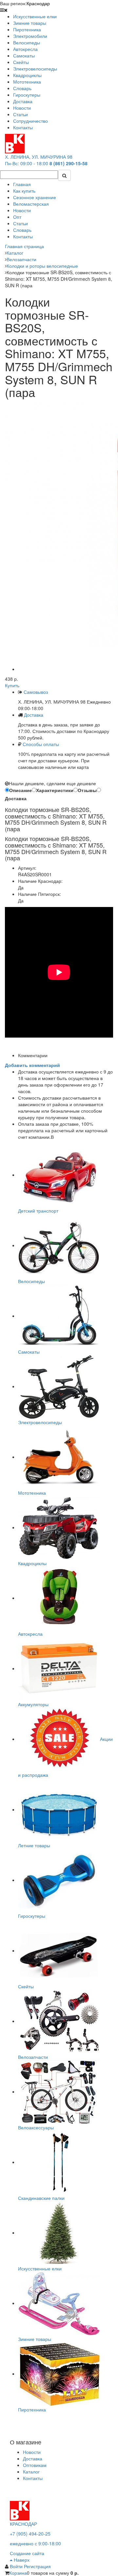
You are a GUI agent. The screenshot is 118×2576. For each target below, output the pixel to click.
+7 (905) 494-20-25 (30, 2534)
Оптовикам (35, 2465)
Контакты (23, 236)
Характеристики (55, 790)
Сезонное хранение (35, 197)
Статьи (20, 223)
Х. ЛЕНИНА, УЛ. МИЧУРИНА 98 (39, 157)
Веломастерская (31, 204)
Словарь (22, 230)
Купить (12, 685)
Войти (17, 2566)
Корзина (18, 2573)
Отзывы (87, 790)
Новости (22, 210)
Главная (22, 184)
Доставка (34, 715)
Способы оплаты (41, 744)
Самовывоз (35, 692)
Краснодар (38, 3)
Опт (17, 217)
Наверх (21, 2560)
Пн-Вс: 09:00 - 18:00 (27, 163)
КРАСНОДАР (23, 2524)
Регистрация (37, 2566)
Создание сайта (27, 2553)
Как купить (24, 191)
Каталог (31, 2472)
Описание (20, 790)
